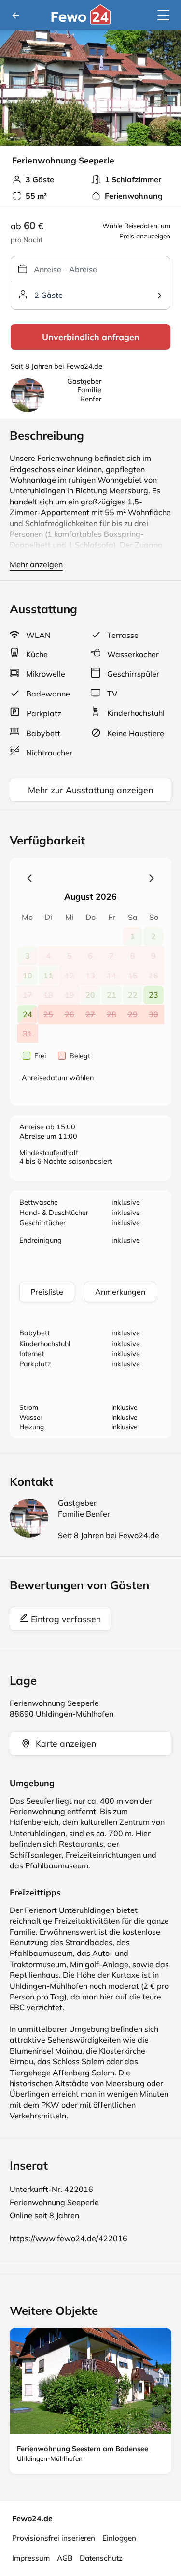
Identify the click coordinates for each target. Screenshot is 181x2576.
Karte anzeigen (66, 1743)
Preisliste (47, 1292)
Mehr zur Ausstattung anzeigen (90, 790)
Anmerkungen (120, 1292)
